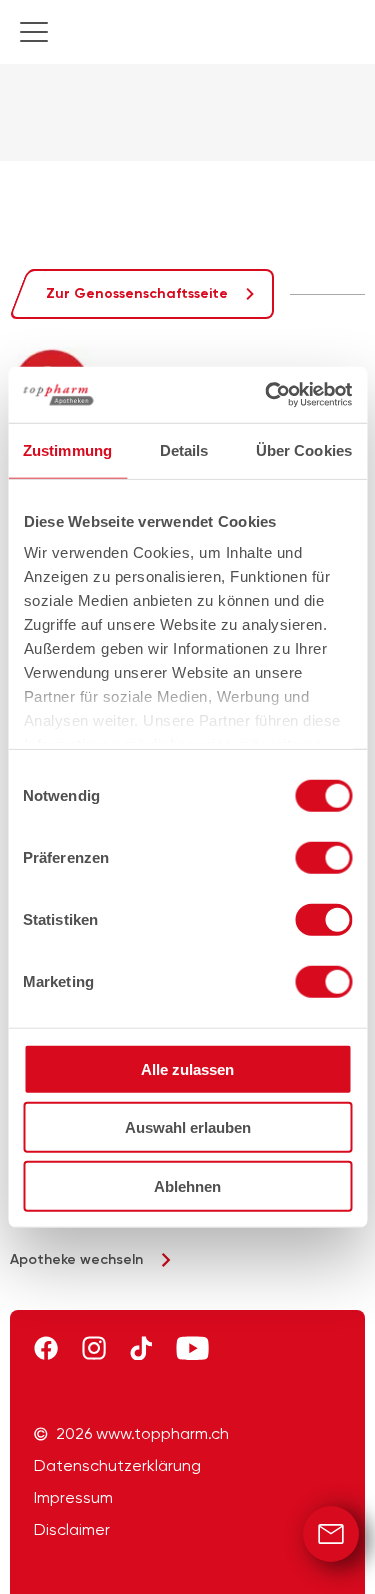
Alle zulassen (187, 1068)
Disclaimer (72, 1530)
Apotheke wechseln (76, 1259)
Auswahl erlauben (188, 1127)
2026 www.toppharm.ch (142, 1434)
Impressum (73, 1498)
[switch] (323, 857)
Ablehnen (187, 1185)
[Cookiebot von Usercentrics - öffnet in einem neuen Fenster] (267, 395)
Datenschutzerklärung (117, 1466)
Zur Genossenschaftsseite (137, 293)
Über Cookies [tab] (304, 449)
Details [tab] (184, 449)
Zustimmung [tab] (67, 449)
